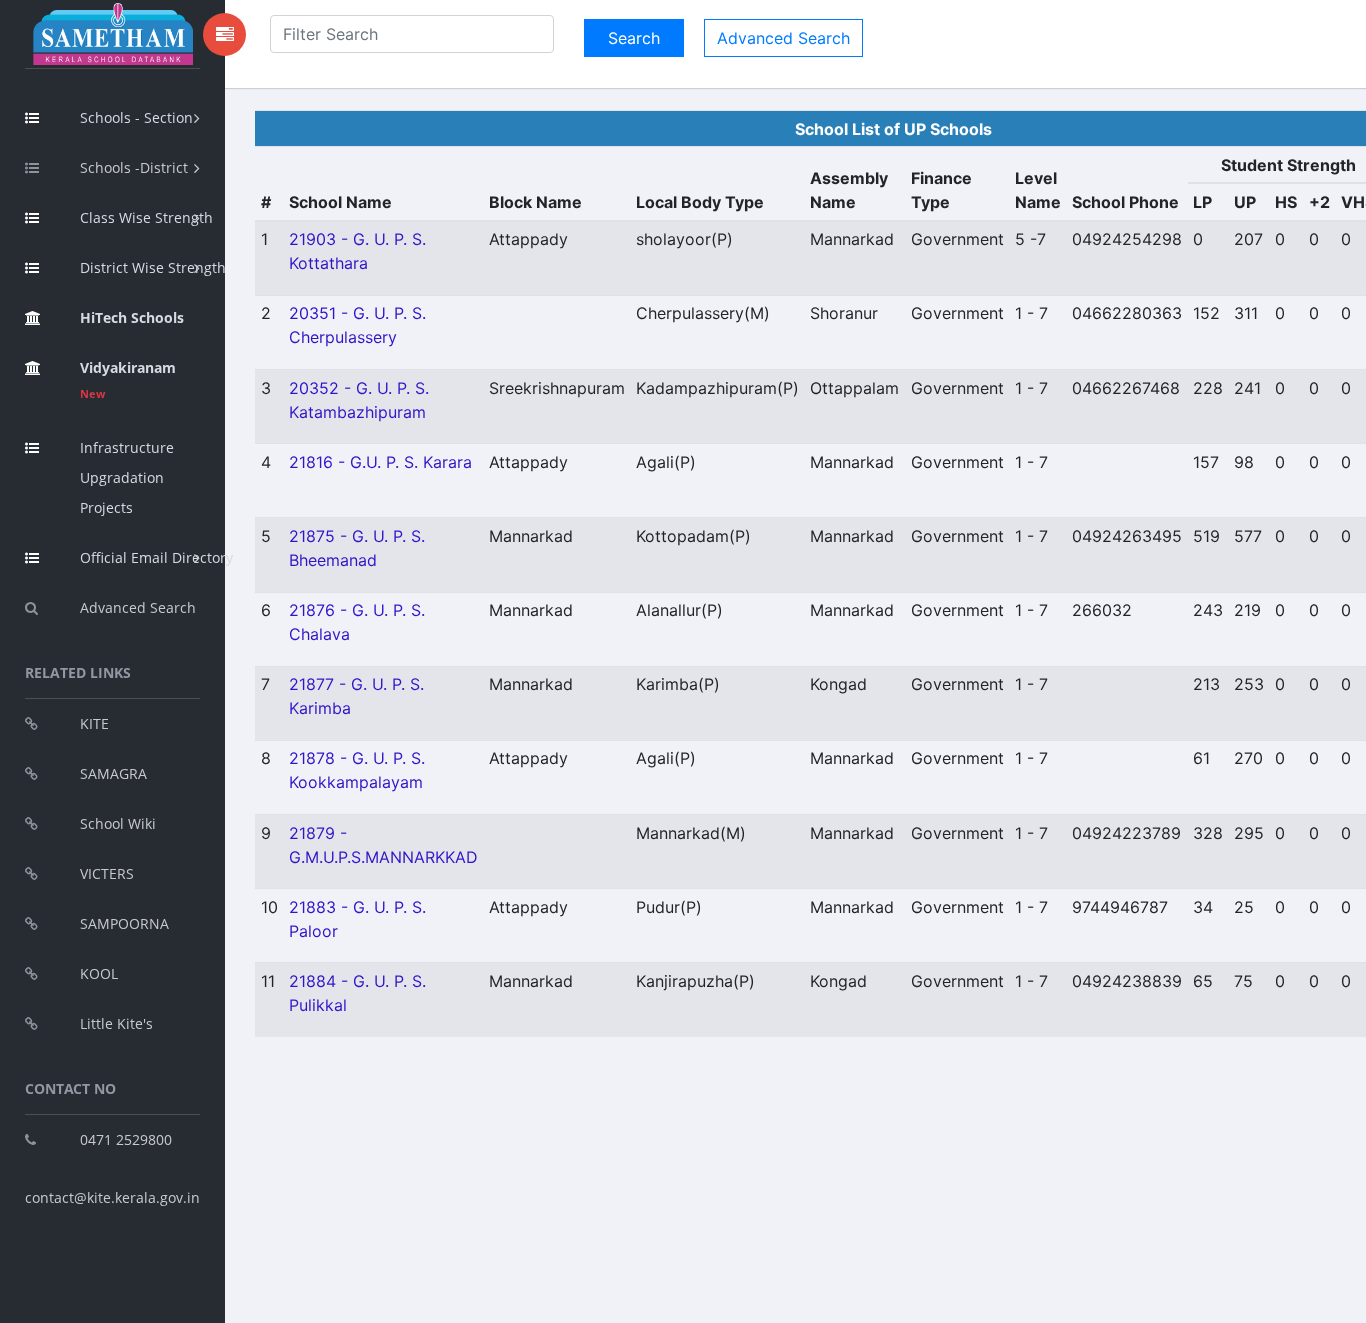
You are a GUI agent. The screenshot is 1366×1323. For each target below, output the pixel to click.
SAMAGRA (113, 773)
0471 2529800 (126, 1139)
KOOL (99, 973)
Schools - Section (136, 117)
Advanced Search (138, 607)
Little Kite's (116, 1023)
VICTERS (107, 873)
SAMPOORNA (124, 923)
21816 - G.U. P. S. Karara (380, 462)
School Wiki (118, 823)
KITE (94, 723)
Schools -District (134, 167)
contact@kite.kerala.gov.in (112, 1197)
